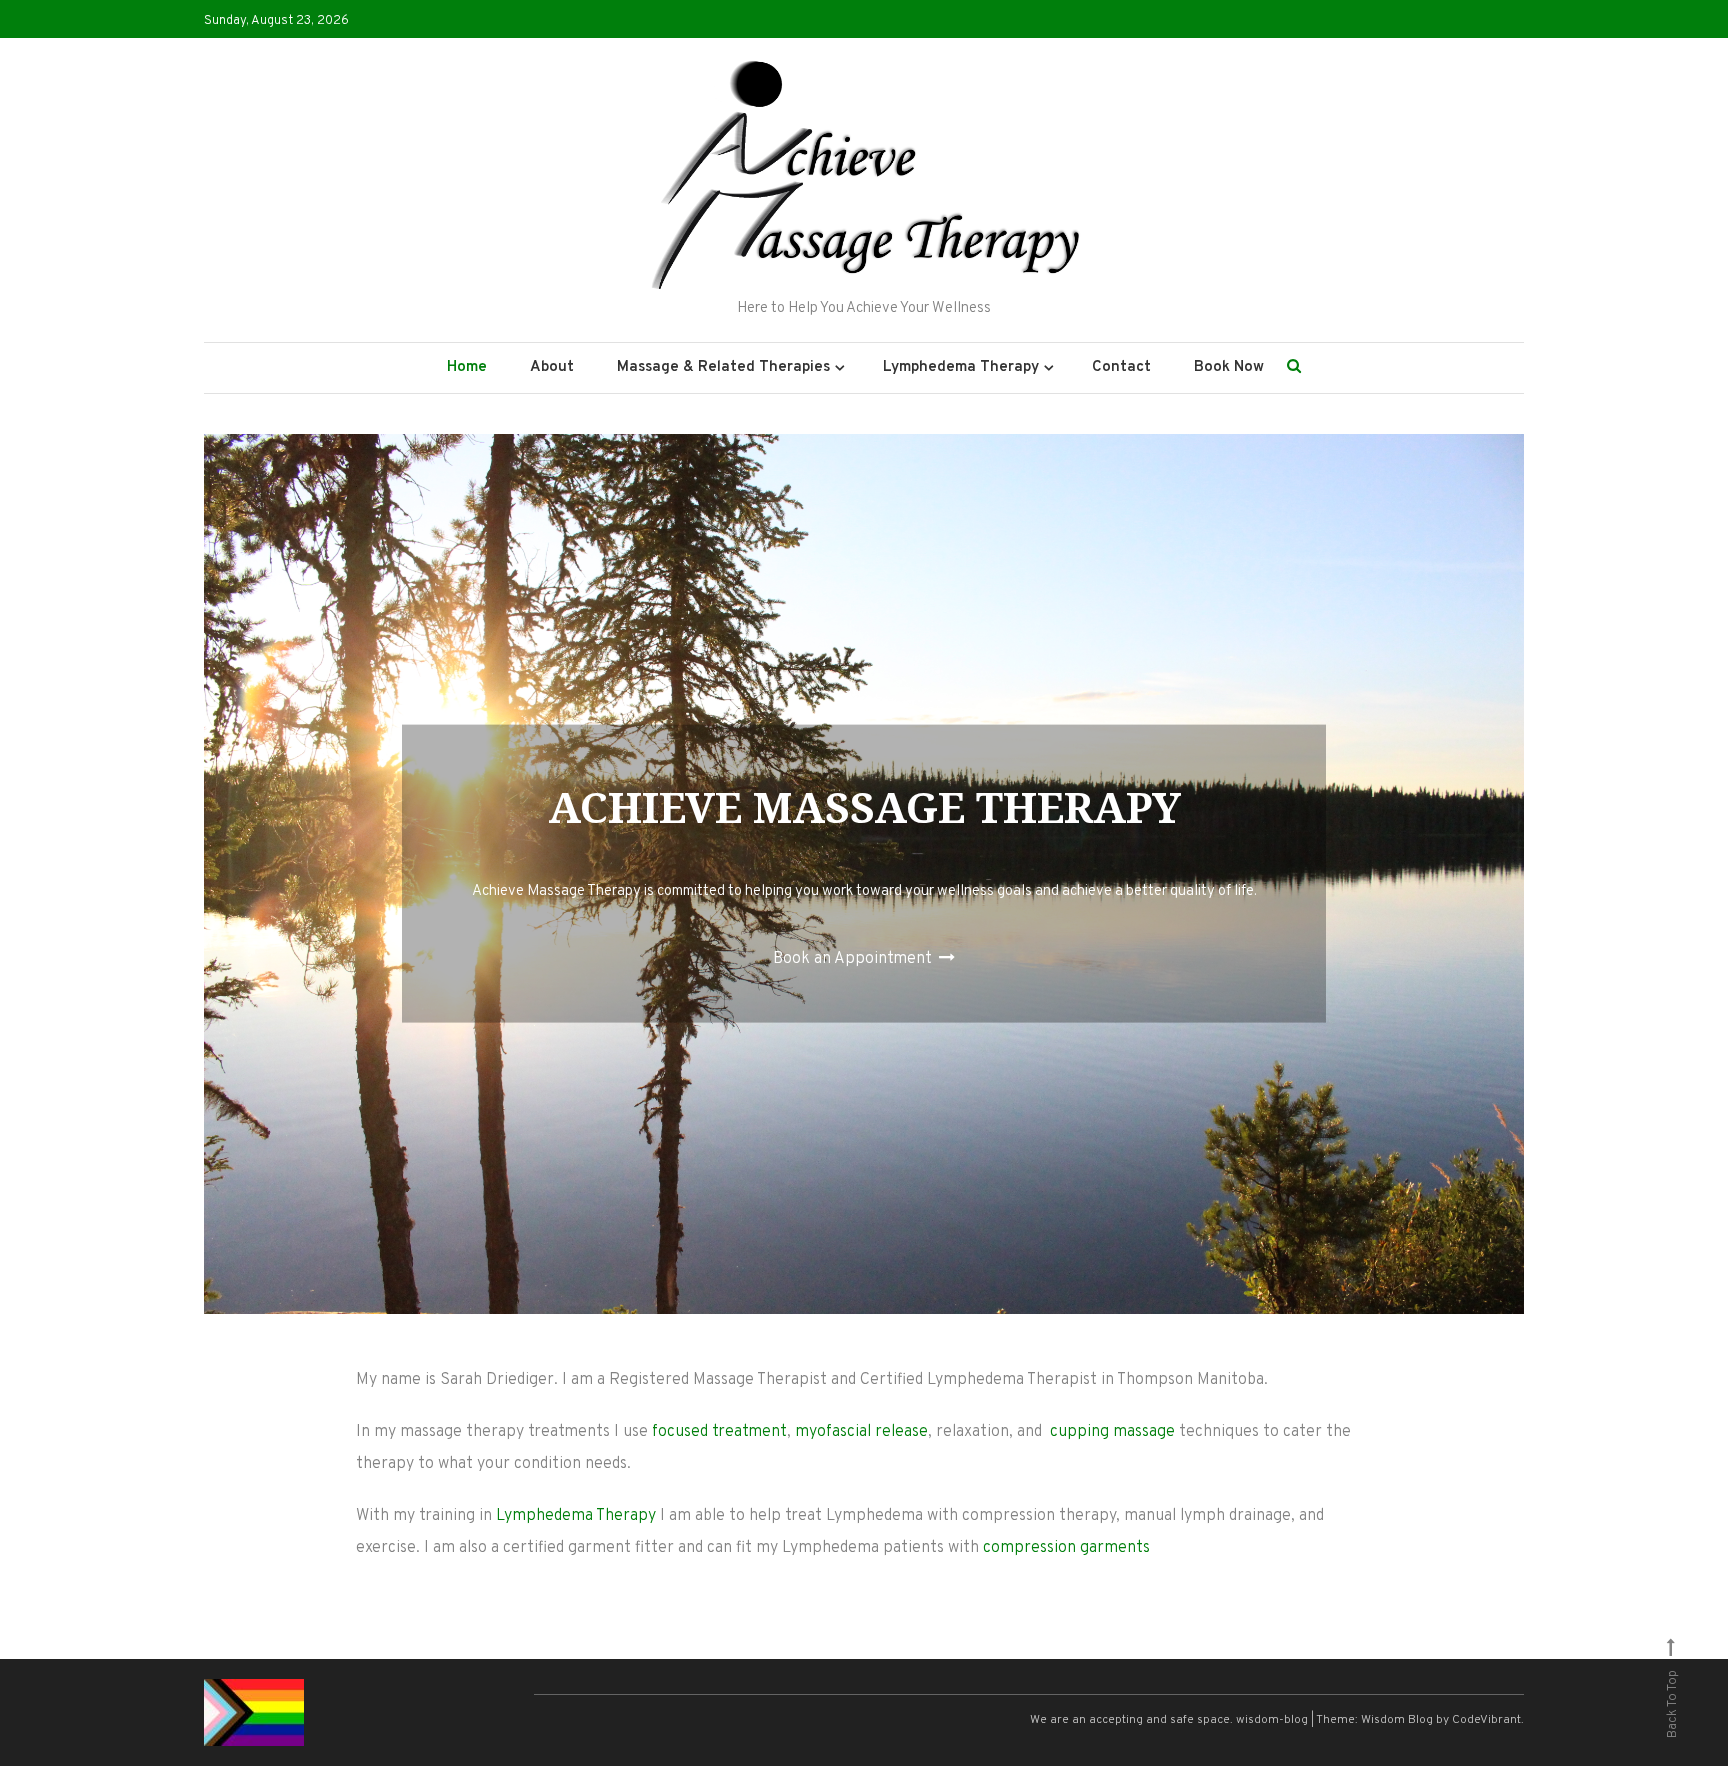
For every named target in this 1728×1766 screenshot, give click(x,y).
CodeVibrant (1486, 1720)
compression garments (1066, 1548)
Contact (1121, 367)
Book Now (1229, 367)
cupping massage (1112, 1432)
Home (467, 367)
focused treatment (719, 1432)
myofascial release (861, 1432)
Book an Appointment (854, 958)
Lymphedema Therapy (576, 1516)
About (552, 367)
